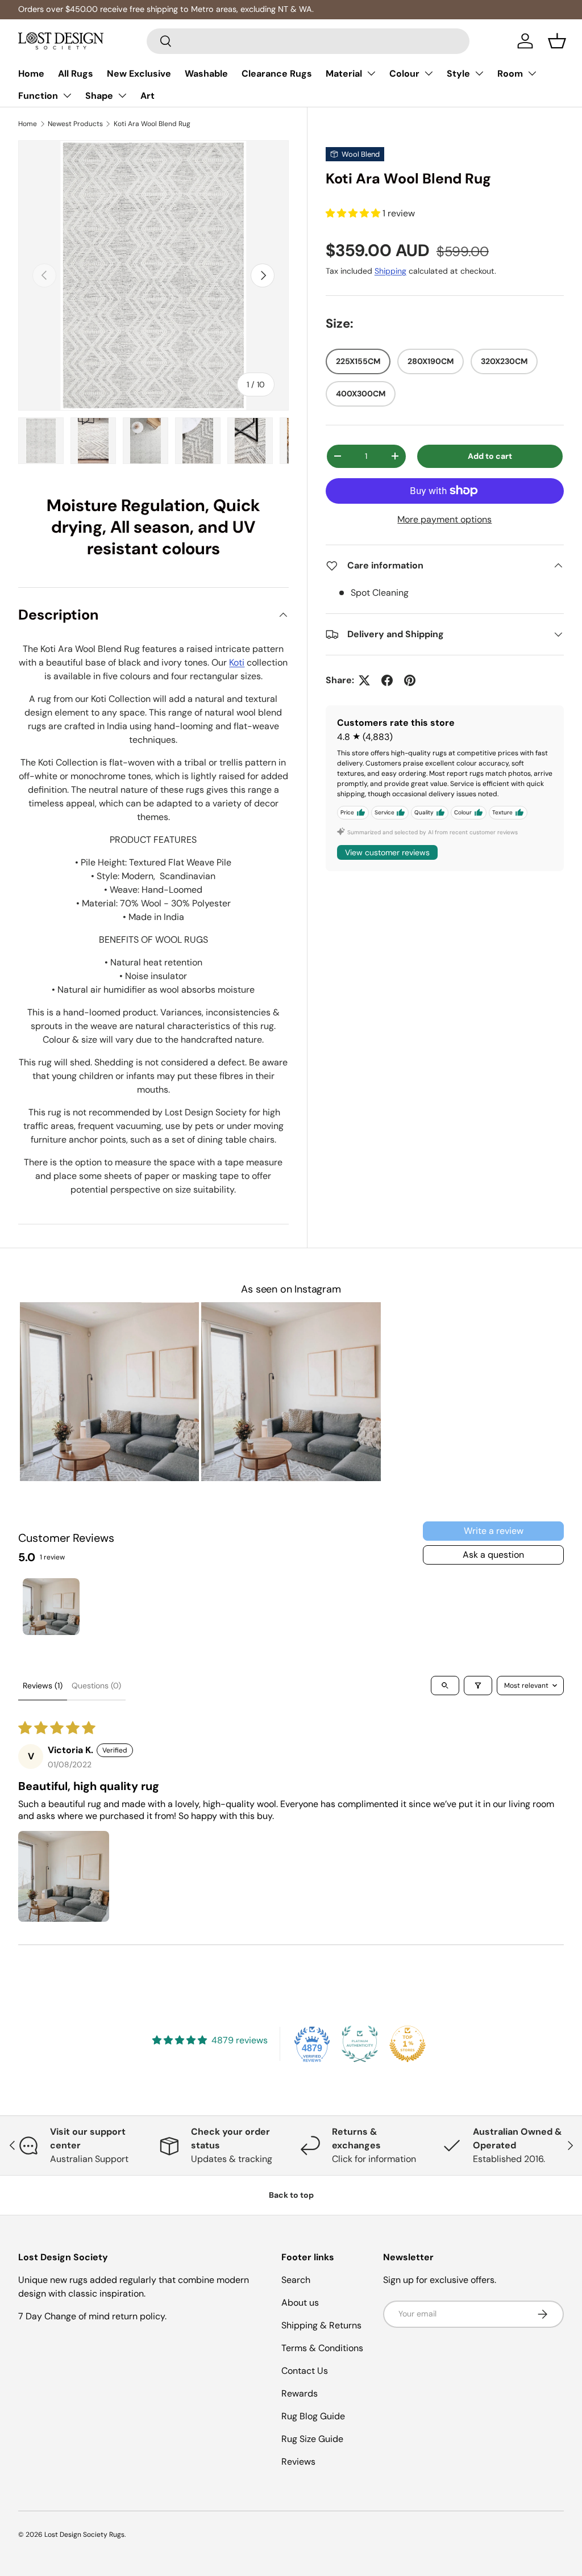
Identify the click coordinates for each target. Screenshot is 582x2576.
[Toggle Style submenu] (479, 73)
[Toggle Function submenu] (67, 95)
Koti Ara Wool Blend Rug (152, 124)
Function (38, 96)
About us (300, 2303)
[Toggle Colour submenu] (429, 73)
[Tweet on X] (364, 680)
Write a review (494, 1531)
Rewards (300, 2393)
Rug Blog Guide (313, 2416)
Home (31, 74)
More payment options (444, 519)
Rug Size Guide (312, 2439)
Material (344, 74)
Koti (237, 662)
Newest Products (75, 124)
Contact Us (305, 2371)
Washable (206, 74)
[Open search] (445, 1686)
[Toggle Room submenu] (532, 73)
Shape (99, 96)
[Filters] (478, 1686)
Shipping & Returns (321, 2325)
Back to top (291, 2195)
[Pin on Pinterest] (410, 680)
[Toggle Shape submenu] (122, 95)
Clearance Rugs (277, 74)
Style (458, 74)
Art (147, 96)
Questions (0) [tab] (96, 1686)
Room (510, 74)
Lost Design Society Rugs (84, 2535)
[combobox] (308, 41)
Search (296, 2280)
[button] (557, 41)
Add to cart (490, 456)
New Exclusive (139, 74)
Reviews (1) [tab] (43, 1686)
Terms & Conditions (322, 2348)
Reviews (298, 2462)
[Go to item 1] (51, 1607)
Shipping (390, 271)
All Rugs (76, 74)
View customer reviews (387, 852)
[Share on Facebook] (387, 680)
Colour (404, 74)
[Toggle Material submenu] (371, 73)
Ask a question (493, 1555)
